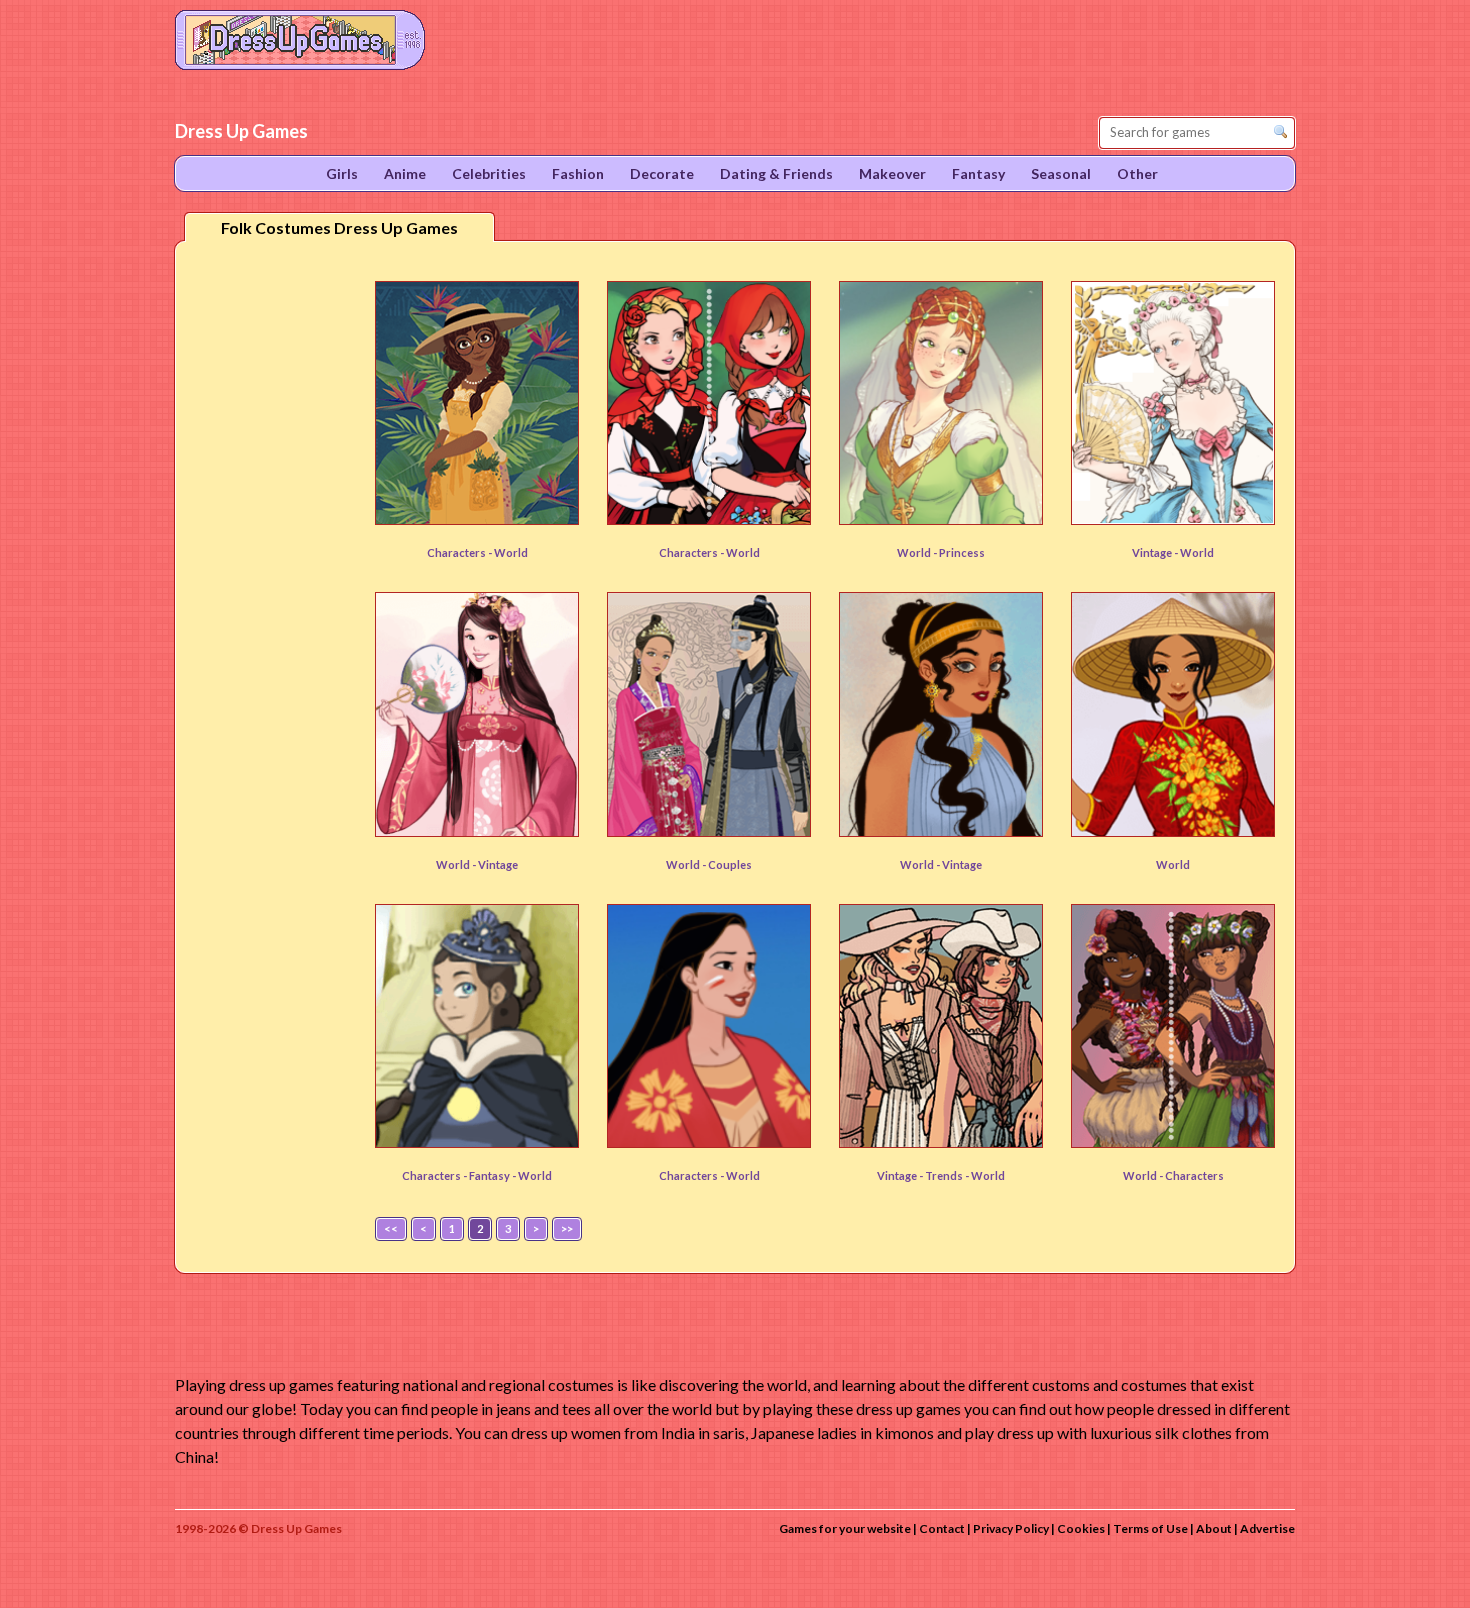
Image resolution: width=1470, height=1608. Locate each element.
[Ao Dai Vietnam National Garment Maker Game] (1173, 714)
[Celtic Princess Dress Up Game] (941, 403)
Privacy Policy (1011, 1528)
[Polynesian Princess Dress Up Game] (1173, 1026)
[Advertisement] (271, 569)
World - (918, 552)
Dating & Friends (776, 173)
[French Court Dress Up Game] (1173, 403)
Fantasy (490, 1175)
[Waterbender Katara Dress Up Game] (477, 1026)
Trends (945, 1175)
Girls (342, 173)
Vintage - (1156, 552)
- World (532, 1175)
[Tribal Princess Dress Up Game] (709, 1026)
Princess (962, 552)
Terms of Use (1150, 1528)
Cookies (1081, 1528)
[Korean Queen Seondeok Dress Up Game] (709, 714)
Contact (942, 1528)
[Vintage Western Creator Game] (941, 1026)
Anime (405, 173)
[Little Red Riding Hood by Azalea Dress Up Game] (709, 403)
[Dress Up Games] (300, 38)
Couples (730, 864)
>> (567, 1228)
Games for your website (845, 1528)
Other (1137, 173)
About (1214, 1528)
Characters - (460, 552)
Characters (1194, 1175)
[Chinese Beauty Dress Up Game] (477, 714)
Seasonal (1061, 173)
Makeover (892, 173)
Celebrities (489, 173)
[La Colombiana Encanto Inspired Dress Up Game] (477, 403)
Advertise (1267, 1528)
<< (391, 1228)
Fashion (578, 173)
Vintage (498, 864)
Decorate (662, 173)
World (511, 552)
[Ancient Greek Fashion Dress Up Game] (941, 714)
